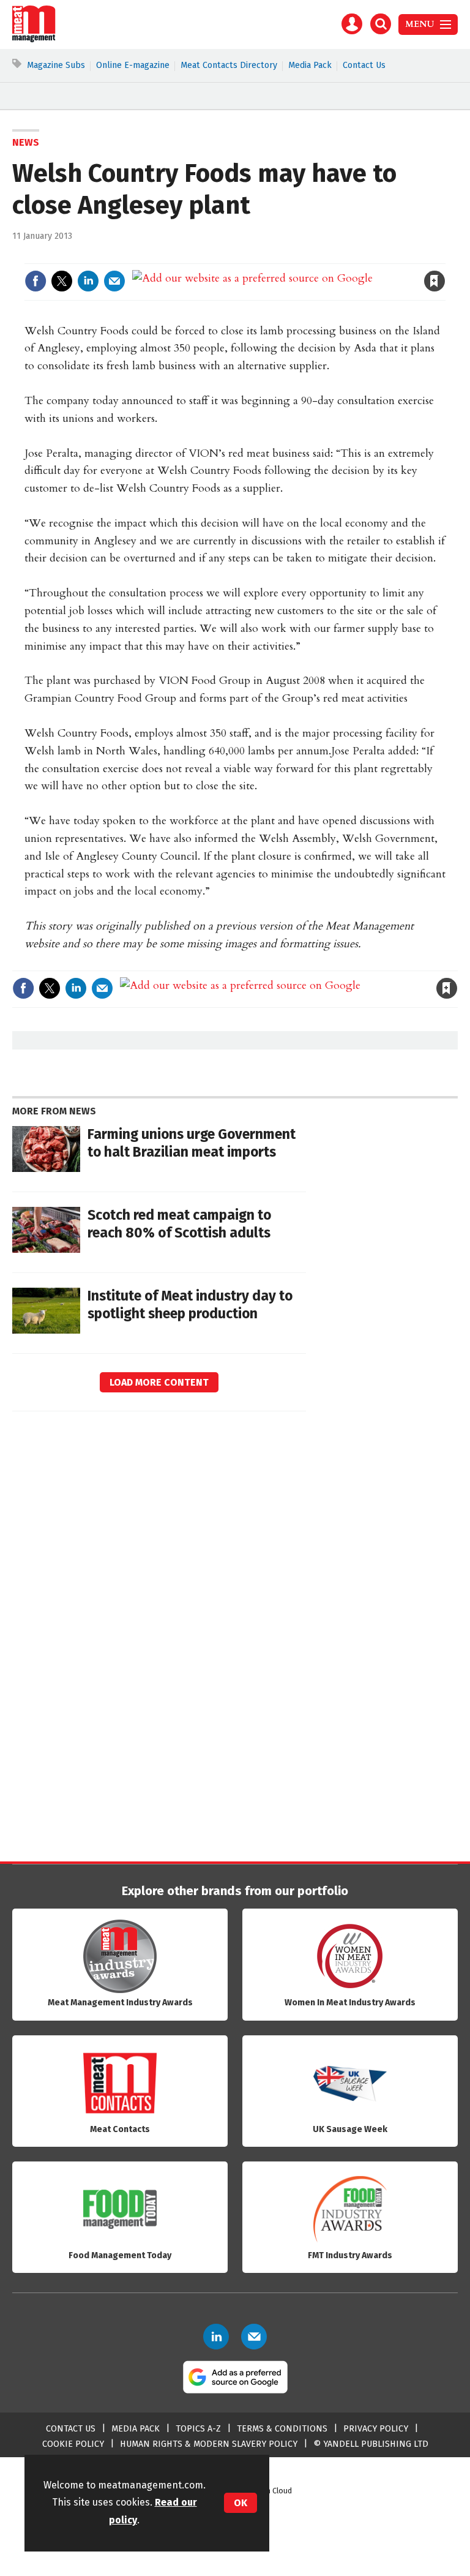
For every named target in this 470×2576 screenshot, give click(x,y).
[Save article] (435, 281)
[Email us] (254, 2337)
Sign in (292, 256)
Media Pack (310, 65)
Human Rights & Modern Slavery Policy (209, 2444)
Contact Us (364, 65)
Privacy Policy (376, 2429)
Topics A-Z (198, 2429)
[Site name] (34, 39)
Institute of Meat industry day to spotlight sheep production (190, 1305)
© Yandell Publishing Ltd (371, 2444)
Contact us (71, 2429)
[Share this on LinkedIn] (88, 281)
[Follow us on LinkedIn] (216, 2337)
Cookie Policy (73, 2444)
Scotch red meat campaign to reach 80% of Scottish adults (179, 1224)
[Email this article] (114, 281)
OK (241, 2503)
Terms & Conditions (282, 2429)
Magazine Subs (56, 65)
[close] (444, 256)
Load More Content (159, 1382)
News (26, 142)
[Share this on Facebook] (35, 281)
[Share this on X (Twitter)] (62, 281)
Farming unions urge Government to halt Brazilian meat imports (192, 1143)
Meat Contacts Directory (229, 65)
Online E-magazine (133, 65)
